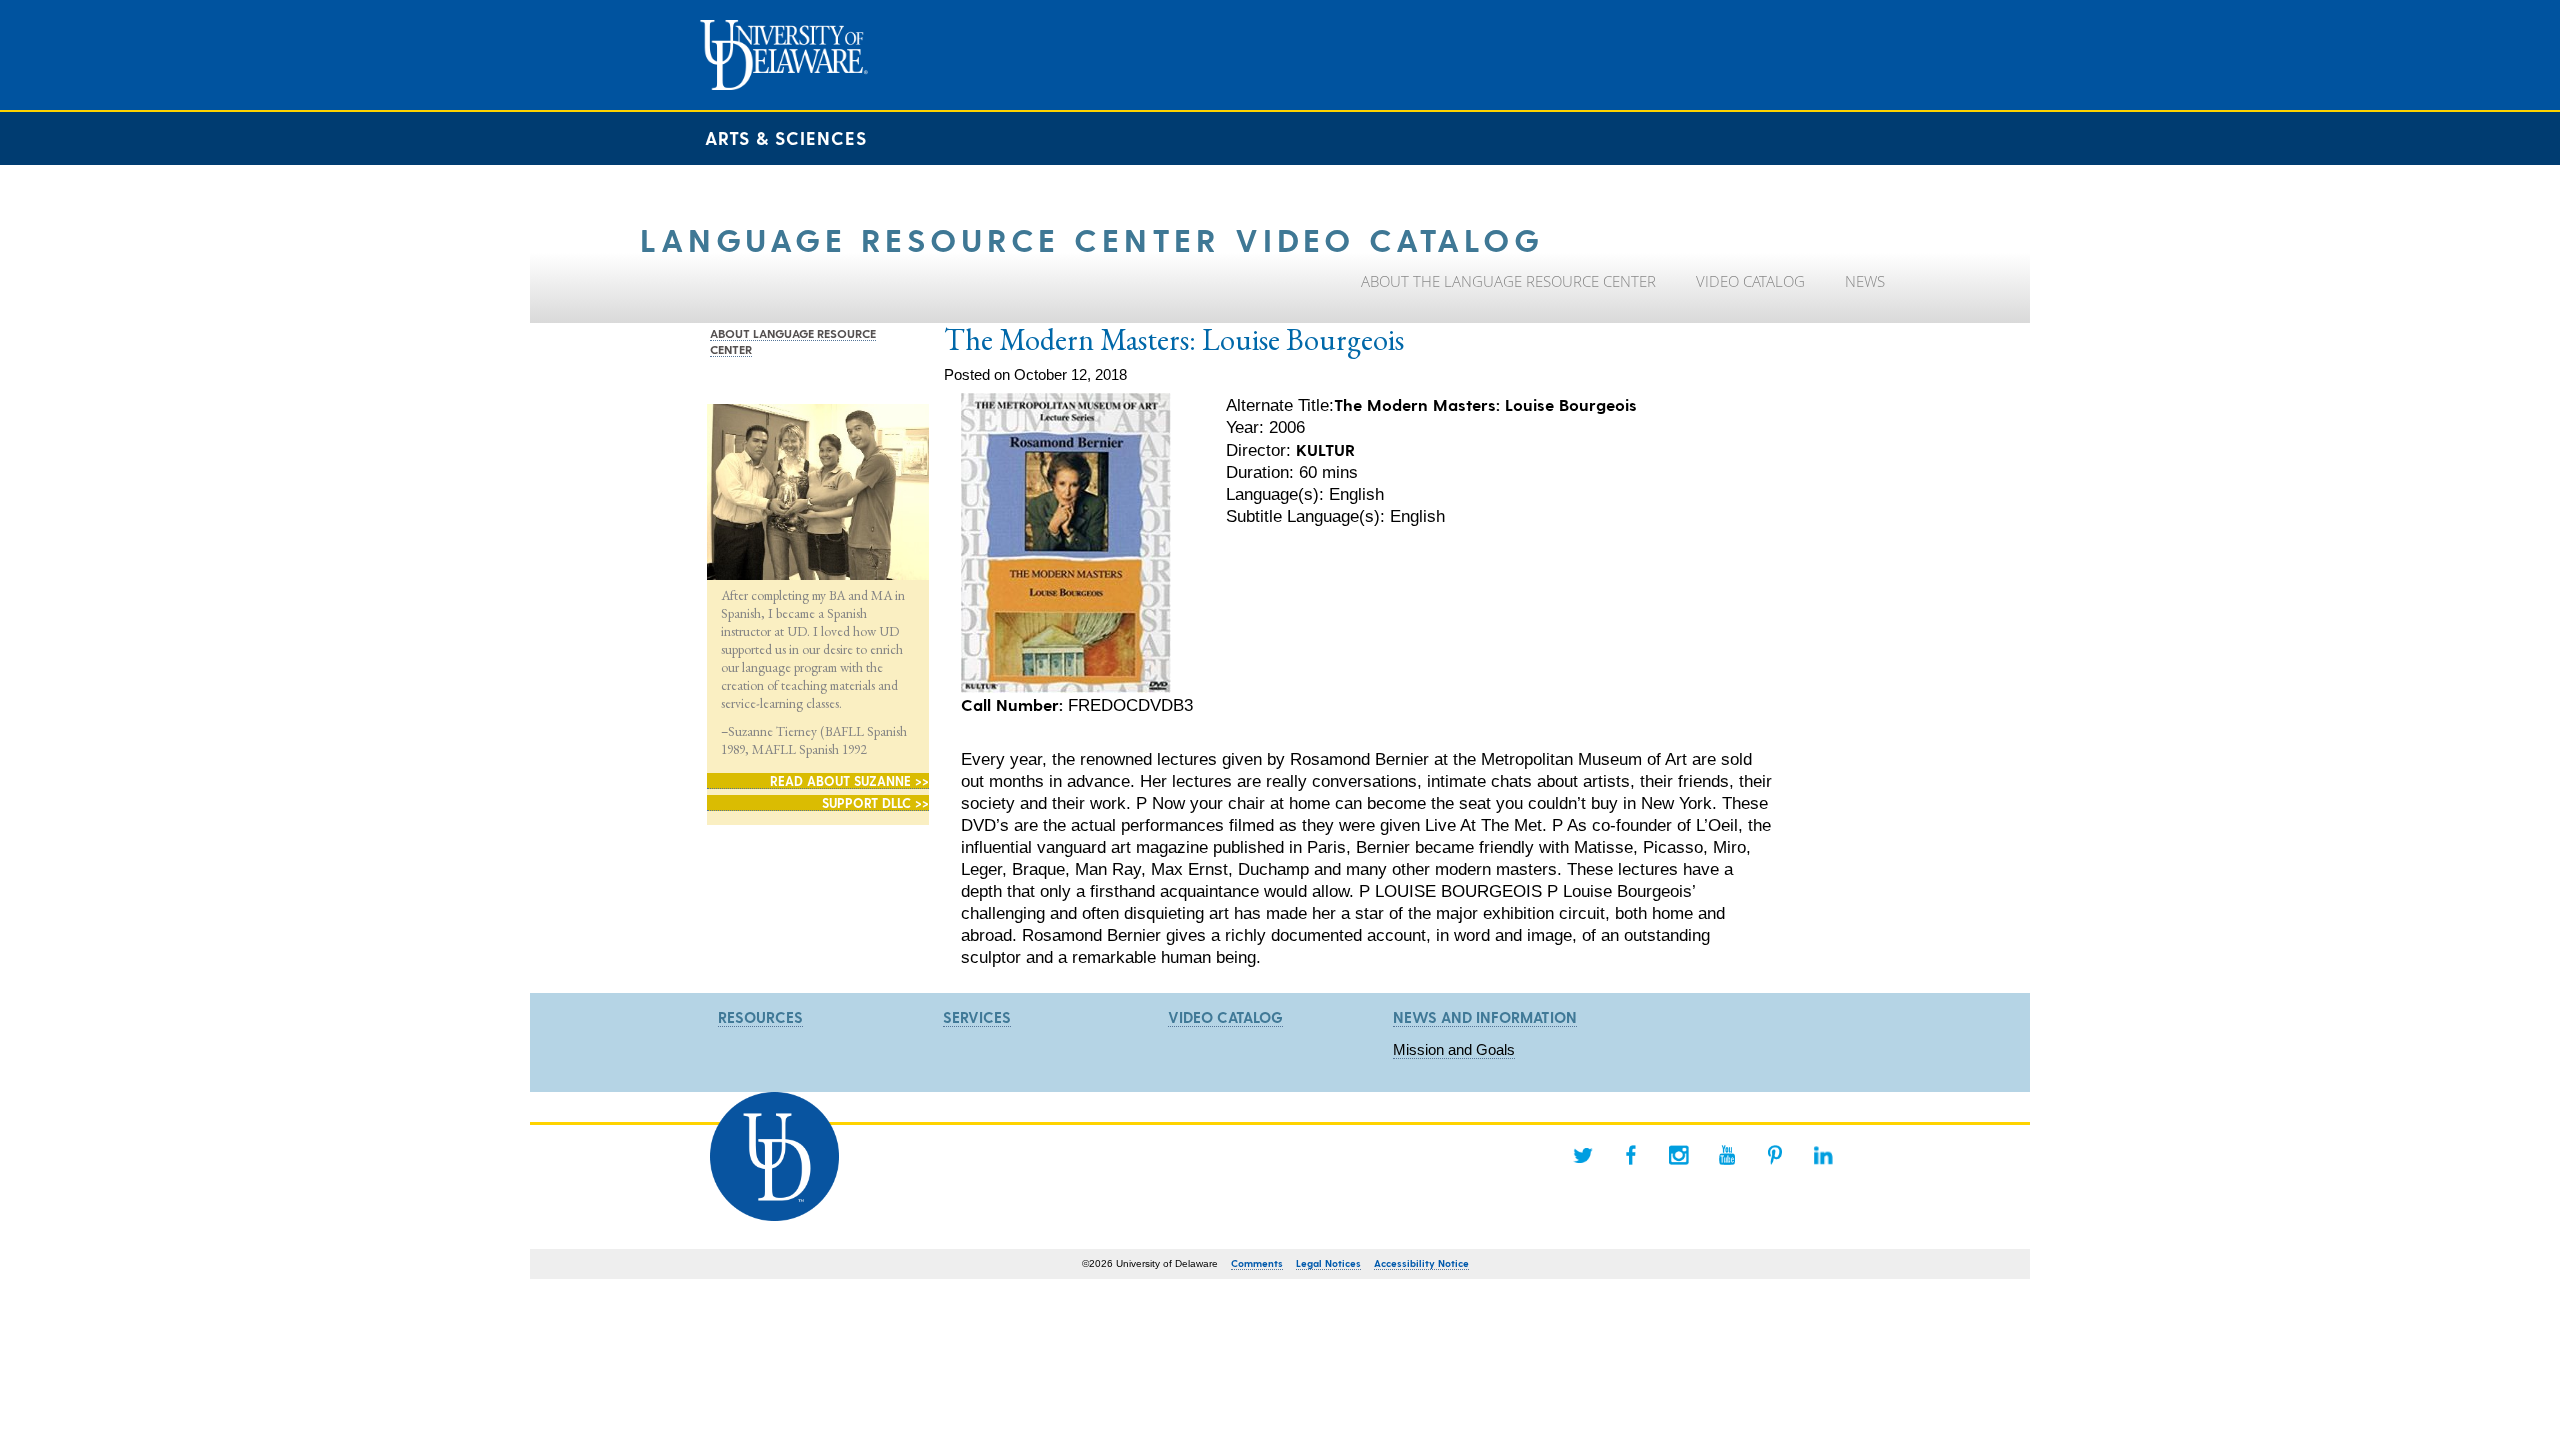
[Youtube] (1727, 1155)
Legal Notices (1328, 1263)
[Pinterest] (1775, 1155)
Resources (760, 1017)
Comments (1257, 1263)
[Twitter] (1583, 1155)
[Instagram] (1679, 1155)
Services (977, 1017)
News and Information (1485, 1017)
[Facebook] (1631, 1155)
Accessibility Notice (1421, 1263)
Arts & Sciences (786, 137)
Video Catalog (1225, 1017)
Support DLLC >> (875, 802)
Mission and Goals (1454, 1049)
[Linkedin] (1823, 1155)
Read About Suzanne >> (849, 780)
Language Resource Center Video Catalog (1092, 238)
